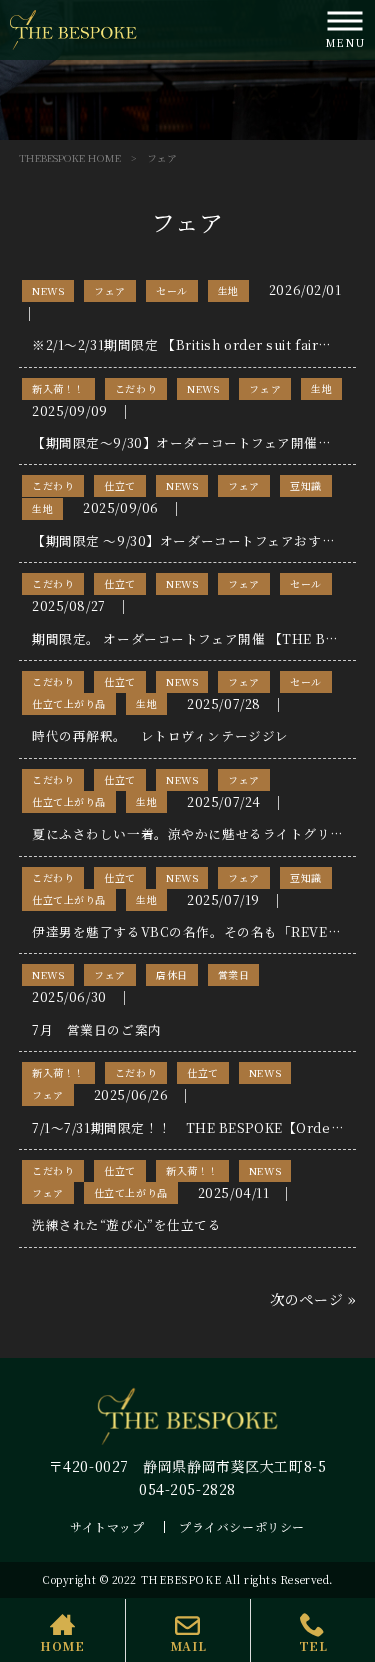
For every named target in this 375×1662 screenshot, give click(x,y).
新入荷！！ (58, 388)
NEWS (48, 290)
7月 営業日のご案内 (97, 1029)
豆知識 (306, 485)
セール (172, 290)
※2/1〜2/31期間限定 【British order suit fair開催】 (195, 344)
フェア (110, 290)
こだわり (136, 388)
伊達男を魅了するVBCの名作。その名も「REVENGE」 (201, 931)
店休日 (172, 974)
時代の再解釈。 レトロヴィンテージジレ (160, 735)
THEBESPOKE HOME (70, 157)
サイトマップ (107, 1526)
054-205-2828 (187, 1489)
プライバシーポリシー (242, 1526)
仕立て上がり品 (69, 703)
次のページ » (313, 1299)
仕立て (120, 485)
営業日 (234, 974)
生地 (228, 290)
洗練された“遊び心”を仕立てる (126, 1224)
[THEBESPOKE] (73, 28)
